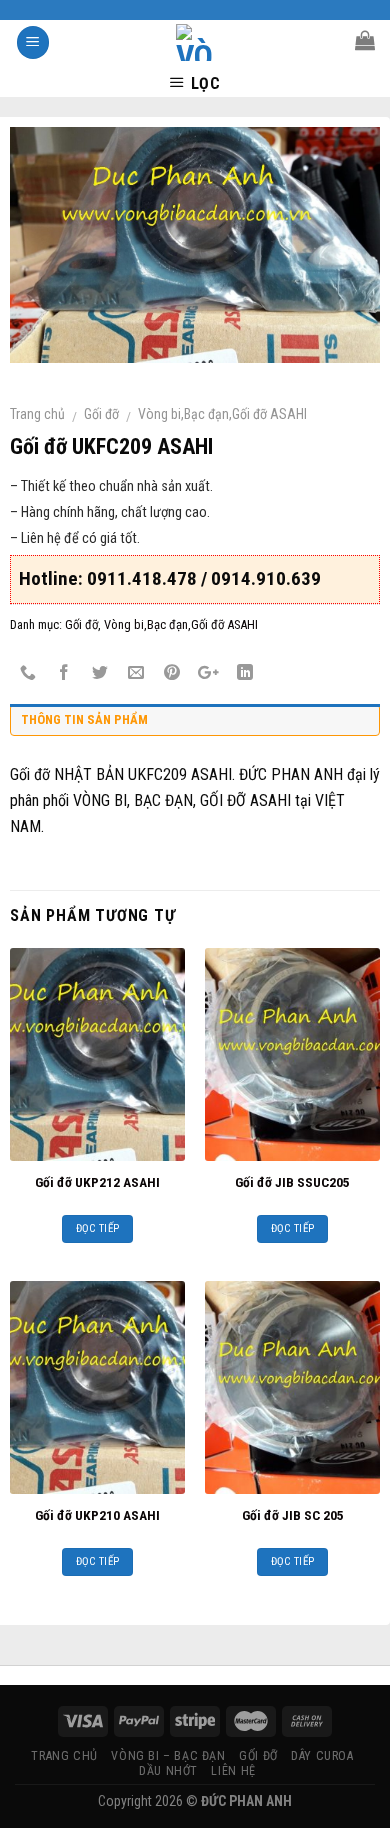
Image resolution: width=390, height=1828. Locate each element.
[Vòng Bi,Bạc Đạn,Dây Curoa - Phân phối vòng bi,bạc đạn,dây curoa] (195, 42)
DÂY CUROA (322, 1756)
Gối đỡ (101, 414)
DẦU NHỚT (168, 1771)
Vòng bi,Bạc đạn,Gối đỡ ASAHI (222, 414)
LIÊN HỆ (233, 1771)
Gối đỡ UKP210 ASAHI (97, 1515)
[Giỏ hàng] (365, 40)
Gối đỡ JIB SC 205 (293, 1515)
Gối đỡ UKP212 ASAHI (97, 1182)
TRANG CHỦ (64, 1756)
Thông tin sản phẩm (84, 719)
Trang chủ (37, 414)
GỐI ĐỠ (258, 1756)
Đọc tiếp (98, 1228)
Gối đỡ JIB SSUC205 (292, 1182)
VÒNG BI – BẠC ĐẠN (168, 1756)
